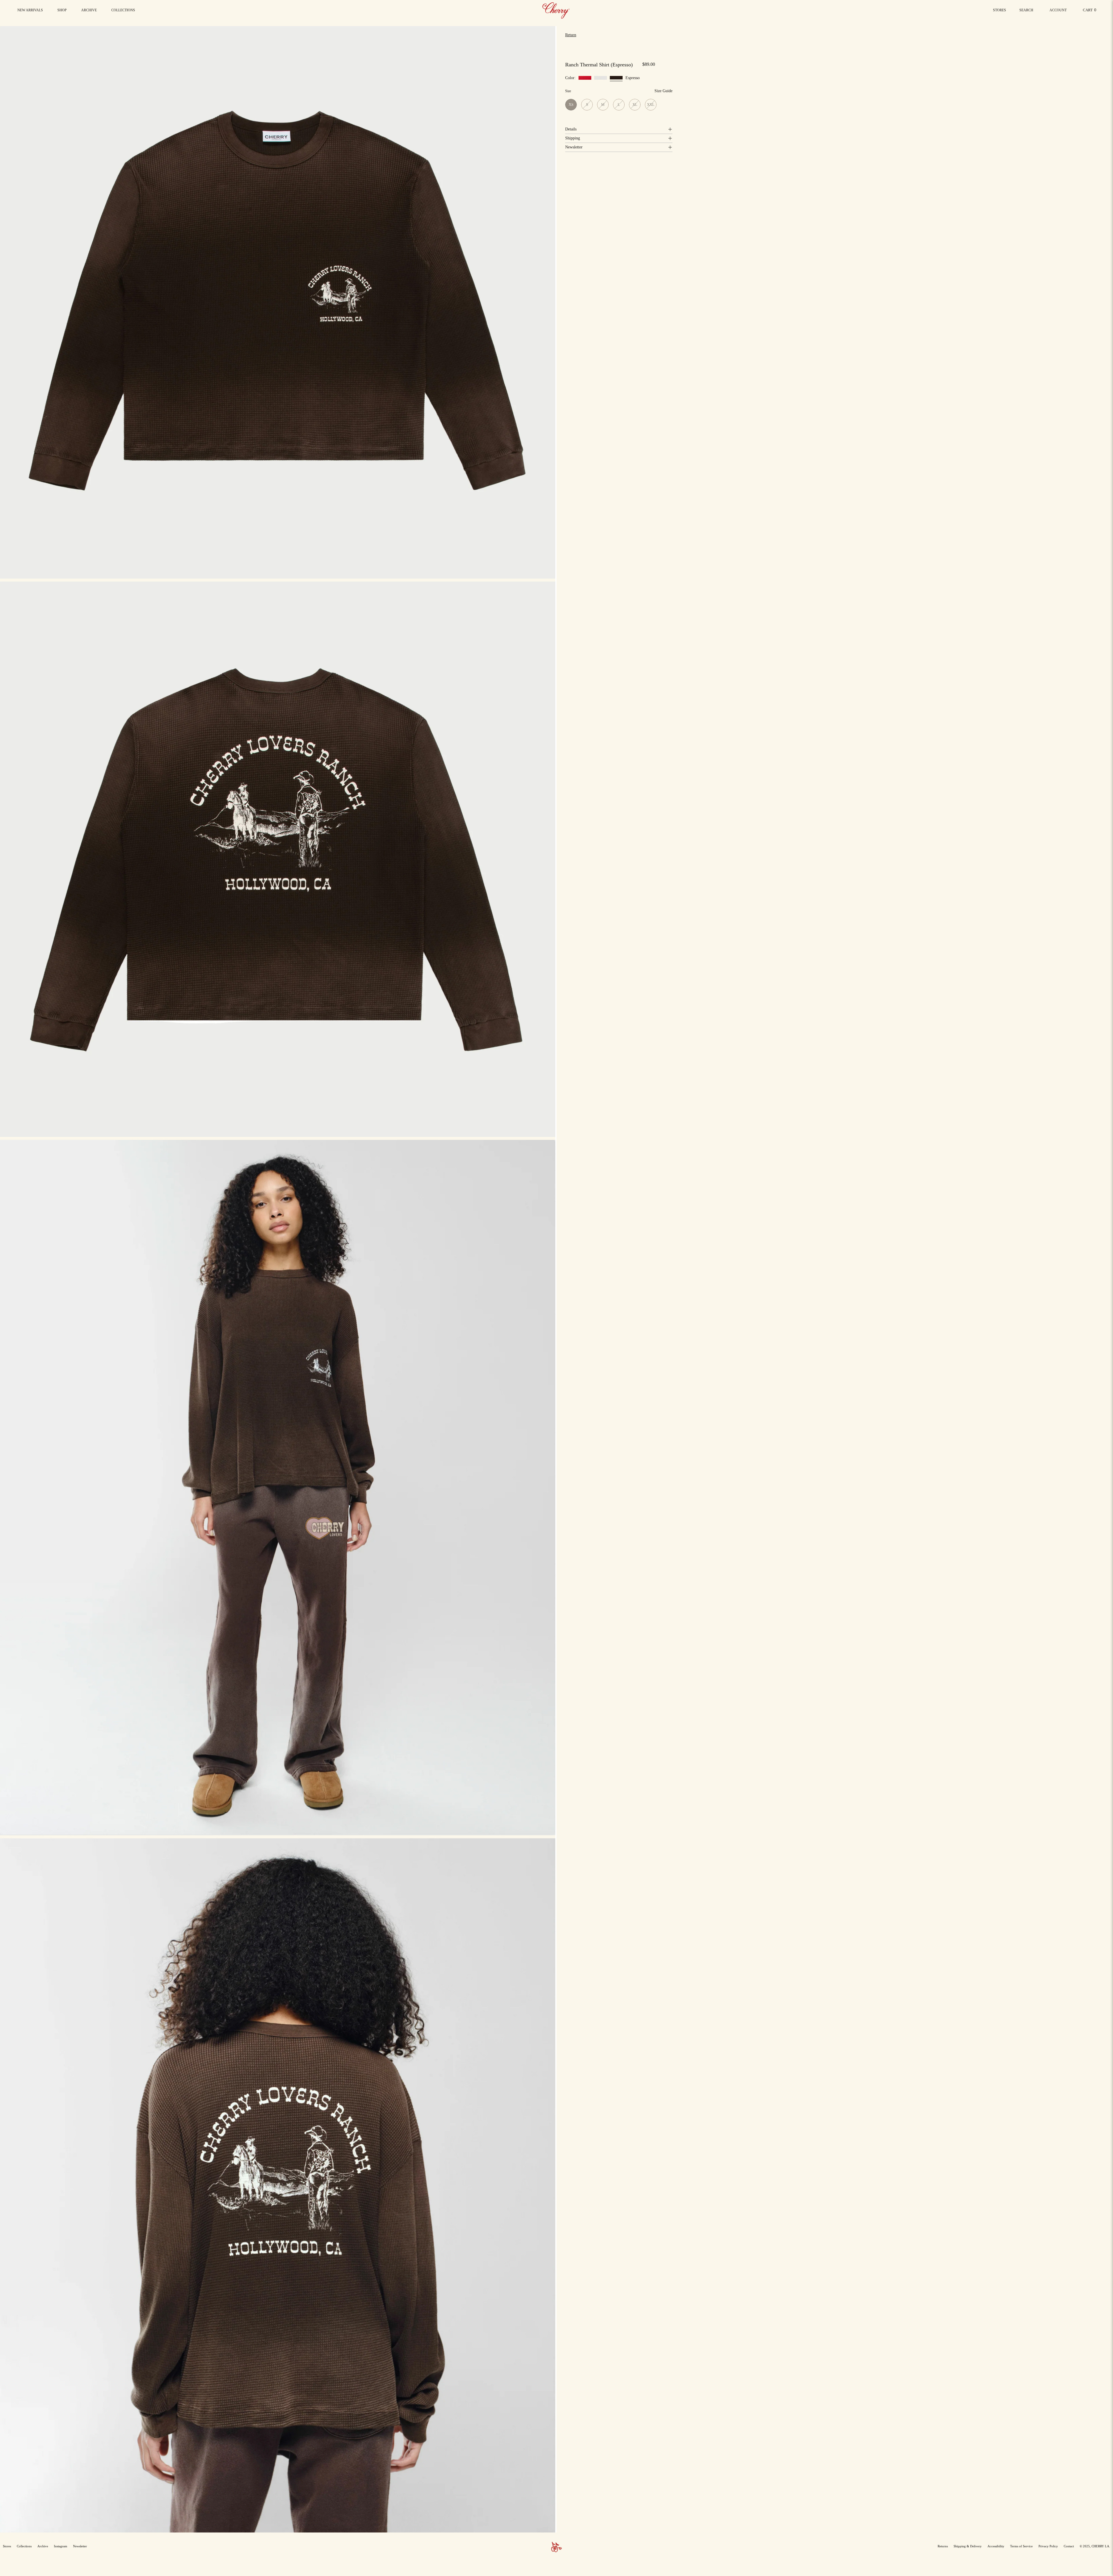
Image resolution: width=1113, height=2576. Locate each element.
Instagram (61, 2546)
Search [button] (1027, 12)
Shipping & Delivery (968, 2546)
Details (571, 129)
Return (571, 35)
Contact (1069, 2546)
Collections (24, 2546)
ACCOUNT (1058, 12)
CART (1091, 11)
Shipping (573, 138)
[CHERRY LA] (556, 10)
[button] (123, 10)
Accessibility (996, 2546)
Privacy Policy (1048, 2546)
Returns (943, 2546)
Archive (43, 2546)
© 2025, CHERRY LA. (1095, 2546)
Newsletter (574, 147)
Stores (1000, 10)
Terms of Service (1021, 2546)
